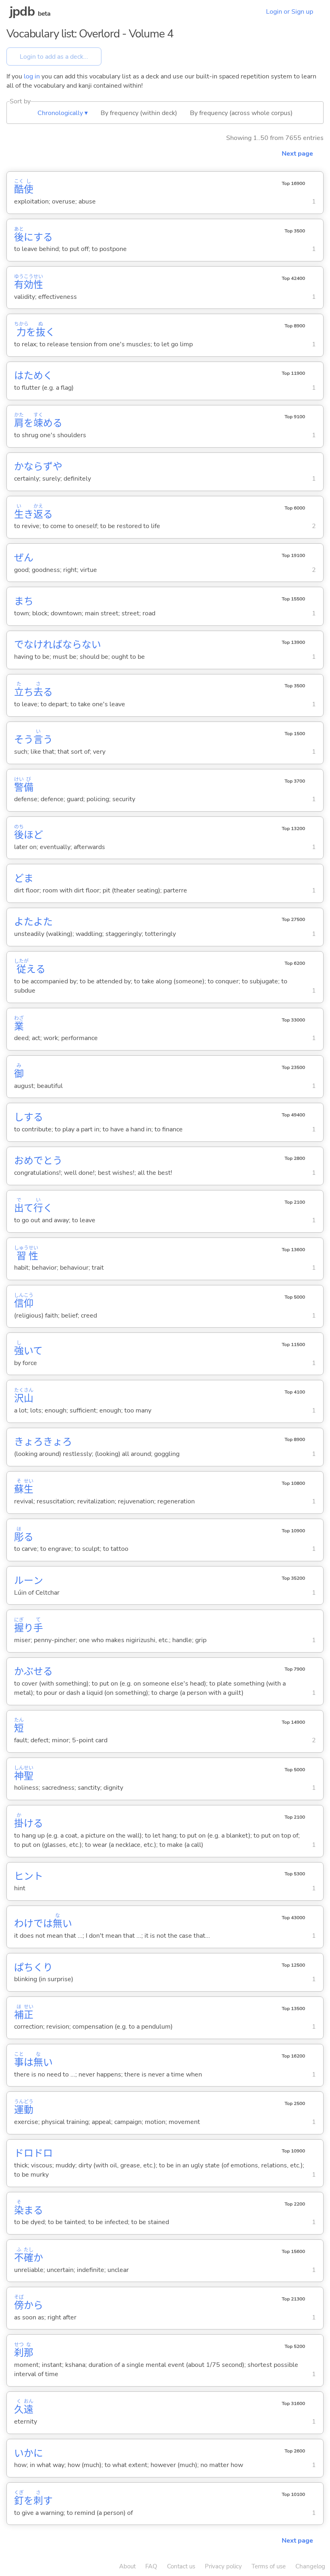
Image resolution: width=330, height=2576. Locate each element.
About (127, 2566)
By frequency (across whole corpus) (241, 113)
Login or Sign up (290, 12)
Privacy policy (223, 2566)
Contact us (181, 2566)
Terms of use (269, 2566)
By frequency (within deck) (139, 113)
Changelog (310, 2566)
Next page (297, 154)
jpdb (22, 11)
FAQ (151, 2566)
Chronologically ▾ (63, 113)
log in (32, 76)
